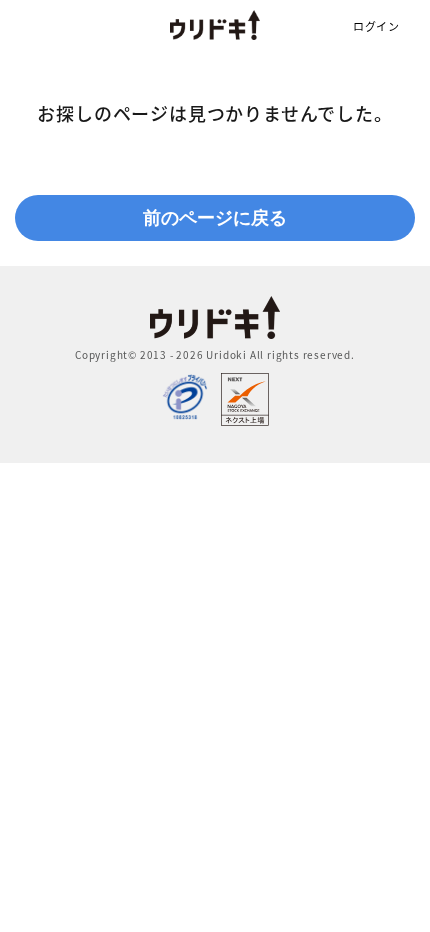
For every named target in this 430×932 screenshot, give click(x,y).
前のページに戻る (215, 218)
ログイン (376, 26)
